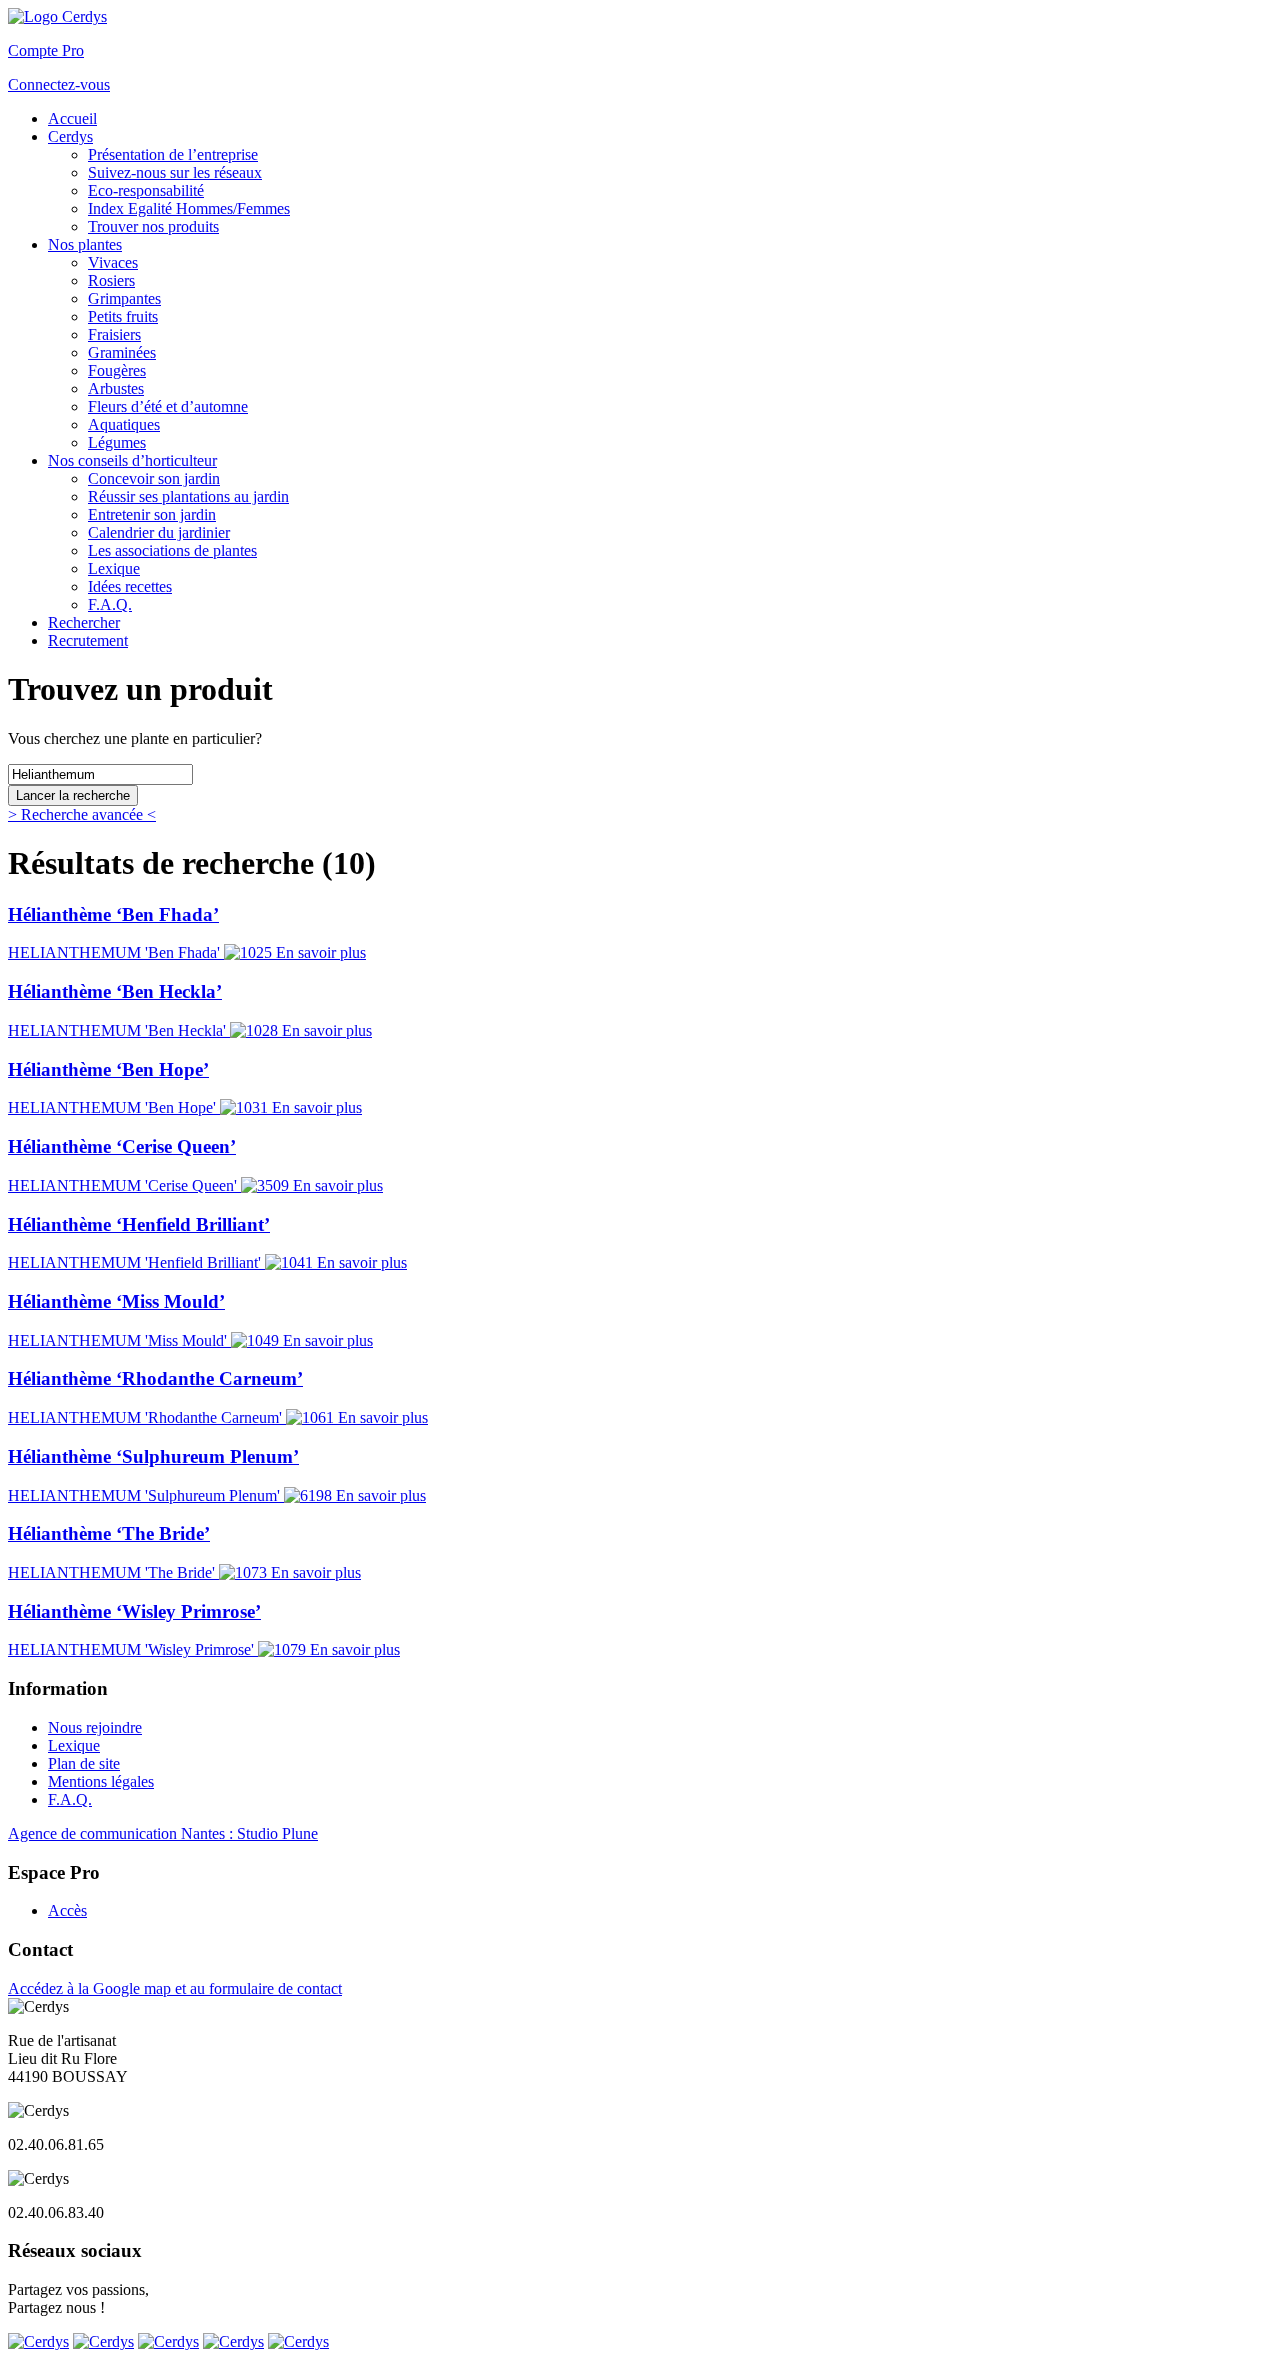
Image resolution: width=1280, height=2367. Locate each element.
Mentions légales (101, 1781)
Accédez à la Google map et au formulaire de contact (175, 1988)
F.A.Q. (70, 1799)
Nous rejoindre (95, 1727)
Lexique (74, 1745)
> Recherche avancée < (82, 814)
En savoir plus (321, 952)
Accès (67, 1910)
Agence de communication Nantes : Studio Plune (163, 1833)
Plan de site (84, 1763)
